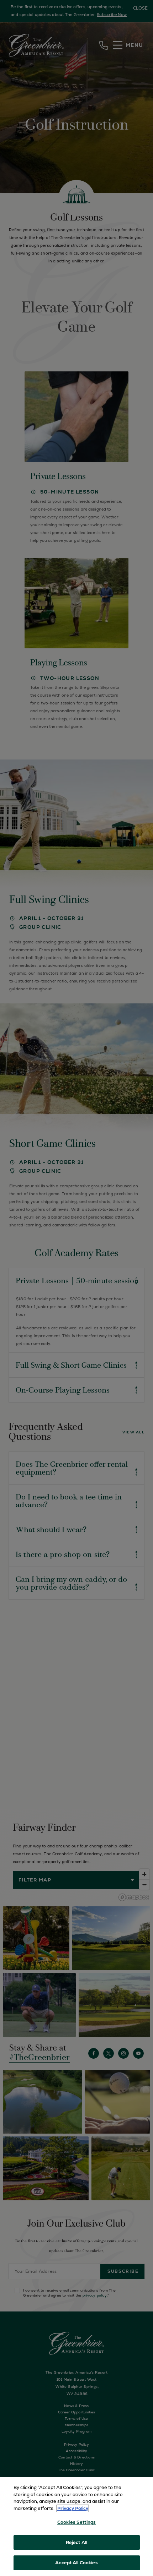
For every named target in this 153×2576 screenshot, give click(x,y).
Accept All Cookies (76, 2563)
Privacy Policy (73, 2508)
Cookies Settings (76, 2522)
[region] (76, 2526)
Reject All (76, 2542)
